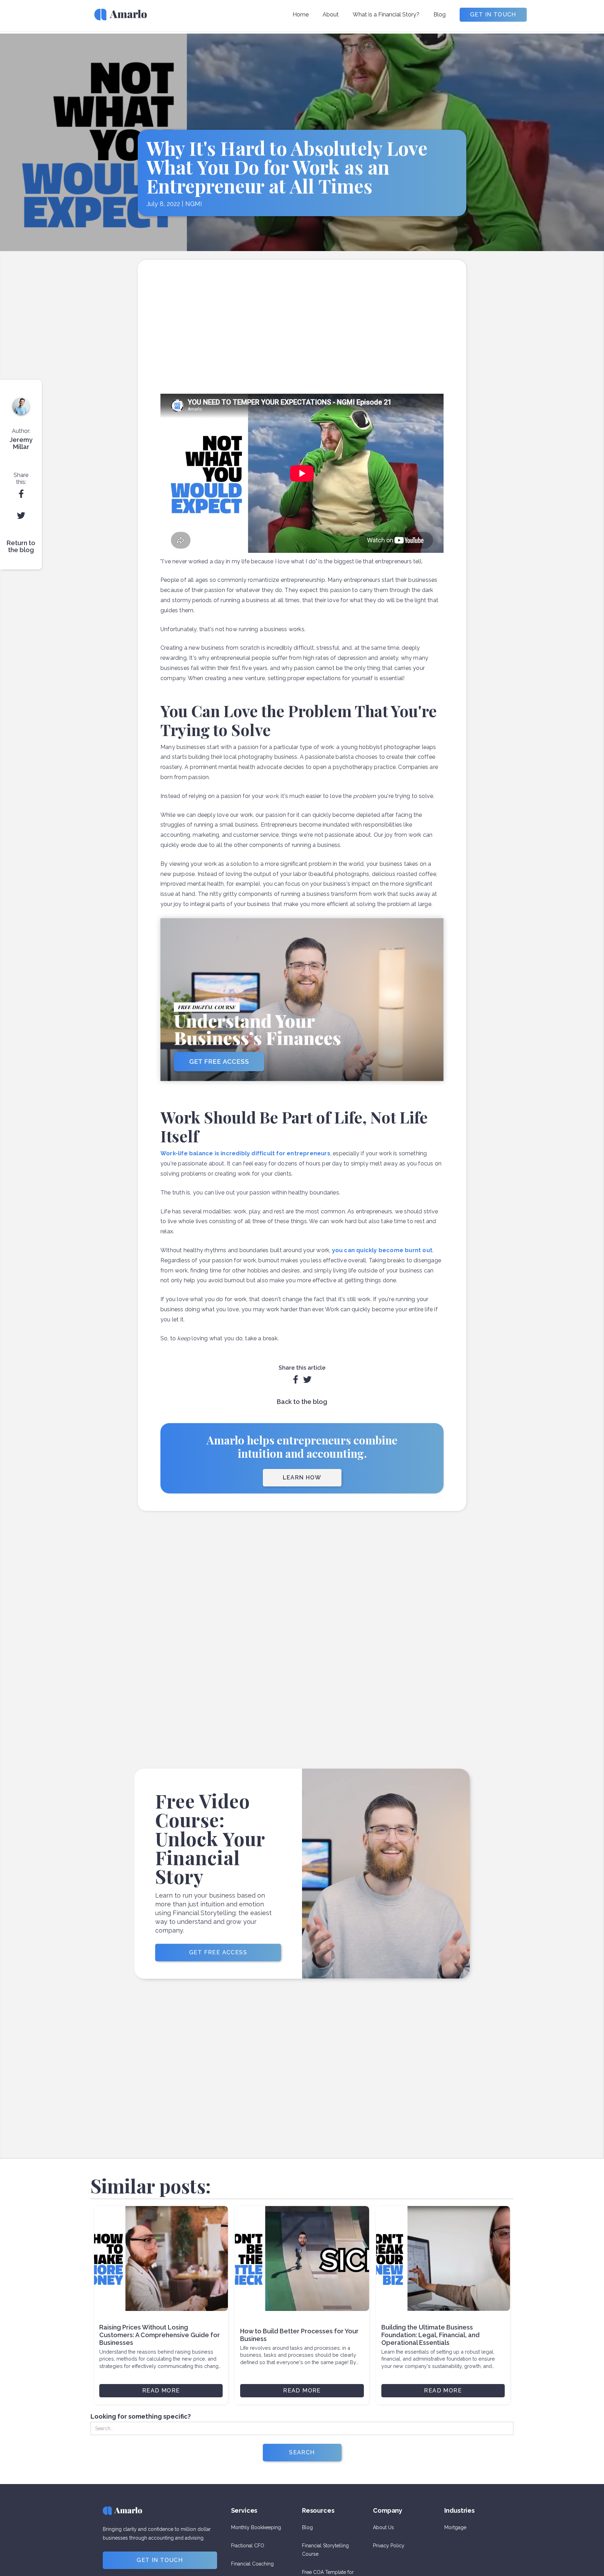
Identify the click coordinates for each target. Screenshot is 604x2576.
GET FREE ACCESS (218, 1952)
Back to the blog (302, 1402)
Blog (440, 15)
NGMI (194, 205)
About (331, 15)
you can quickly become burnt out (382, 1250)
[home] (121, 17)
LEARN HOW (302, 1478)
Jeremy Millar (21, 443)
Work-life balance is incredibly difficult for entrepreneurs (245, 1153)
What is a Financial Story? (386, 15)
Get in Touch (160, 2560)
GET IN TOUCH (493, 15)
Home (301, 15)
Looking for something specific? (141, 2417)
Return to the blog (21, 547)
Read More (161, 2391)
